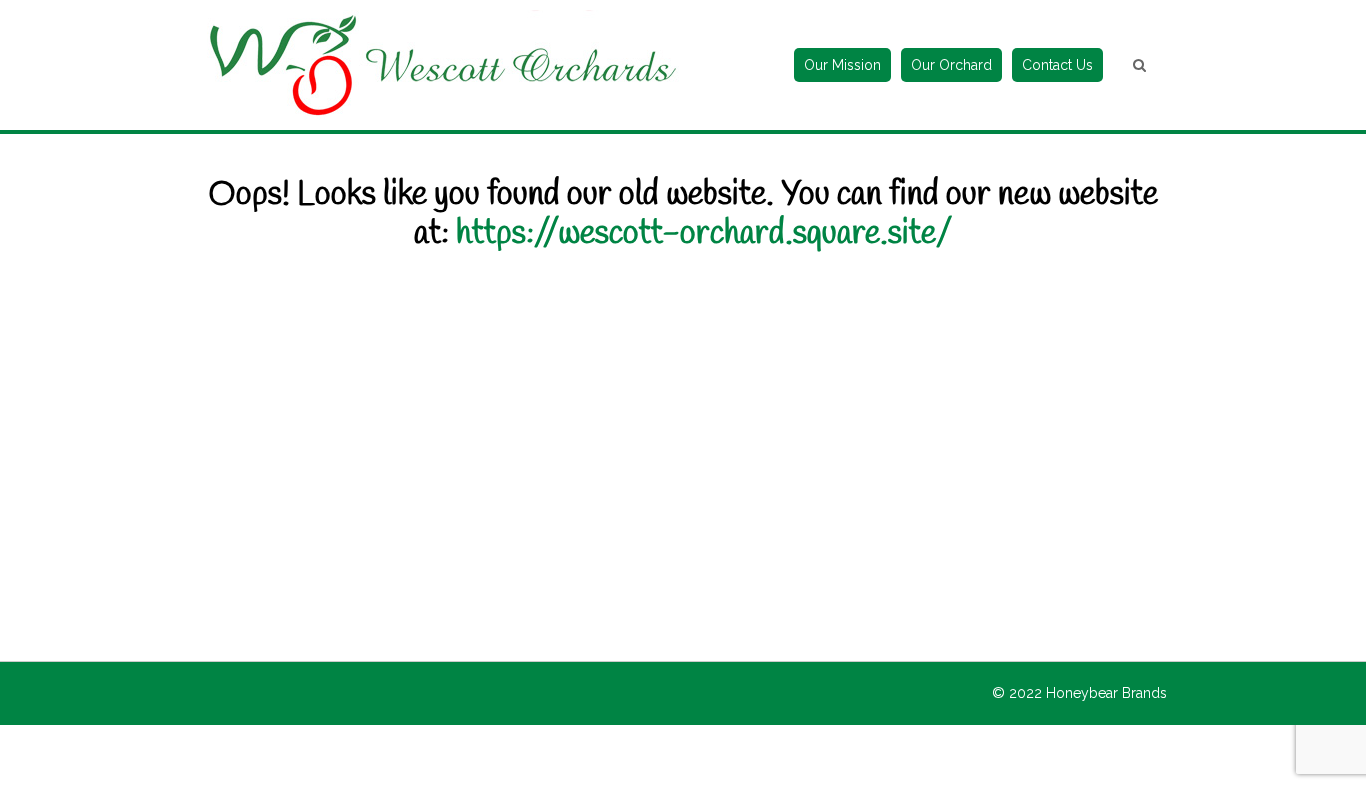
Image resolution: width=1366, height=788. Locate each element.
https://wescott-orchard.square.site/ (704, 234)
